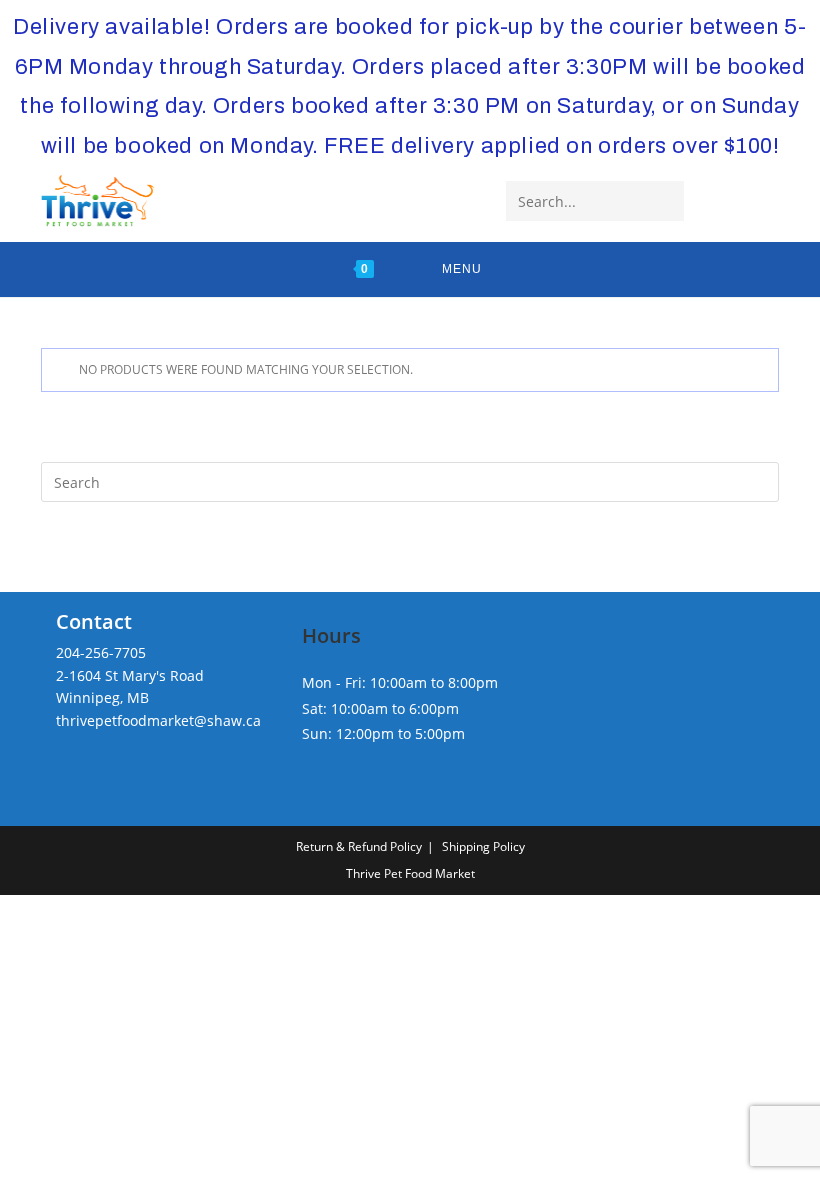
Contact (94, 621)
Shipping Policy (483, 846)
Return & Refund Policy (359, 846)
